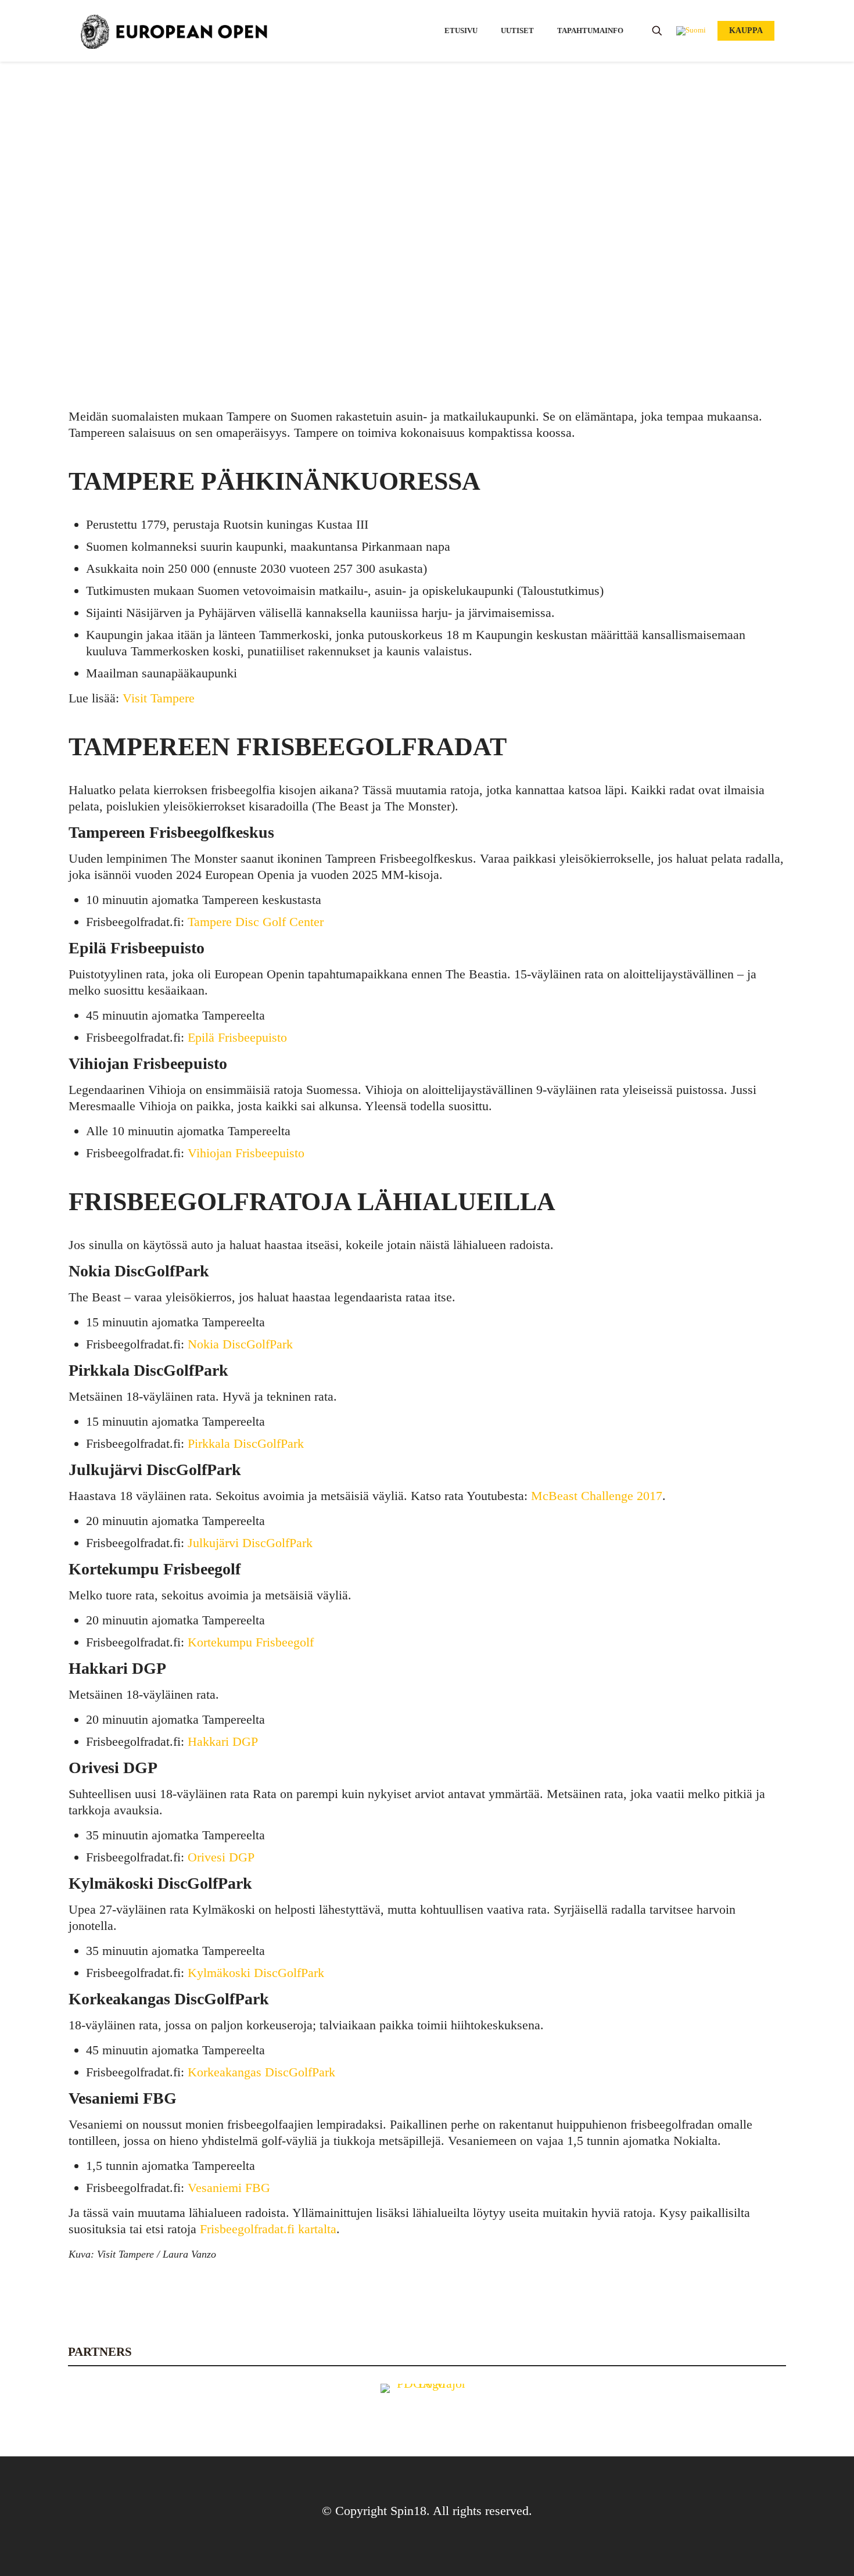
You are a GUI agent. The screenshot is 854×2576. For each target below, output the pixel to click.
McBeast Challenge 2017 (597, 1496)
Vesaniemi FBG (229, 2188)
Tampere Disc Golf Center (256, 922)
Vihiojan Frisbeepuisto (246, 1153)
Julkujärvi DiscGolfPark (250, 1543)
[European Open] (174, 31)
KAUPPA (746, 31)
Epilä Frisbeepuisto (237, 1037)
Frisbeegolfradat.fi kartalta (268, 2229)
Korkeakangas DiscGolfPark (261, 2072)
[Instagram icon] (436, 2534)
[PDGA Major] (427, 2405)
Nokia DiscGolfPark (240, 1344)
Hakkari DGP (223, 1741)
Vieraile (407, 182)
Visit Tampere (473, 182)
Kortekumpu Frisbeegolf (251, 1642)
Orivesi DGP (221, 1857)
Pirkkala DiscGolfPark (246, 1443)
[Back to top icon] (427, 2481)
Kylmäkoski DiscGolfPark (256, 1973)
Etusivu (358, 182)
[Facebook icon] (418, 2534)
